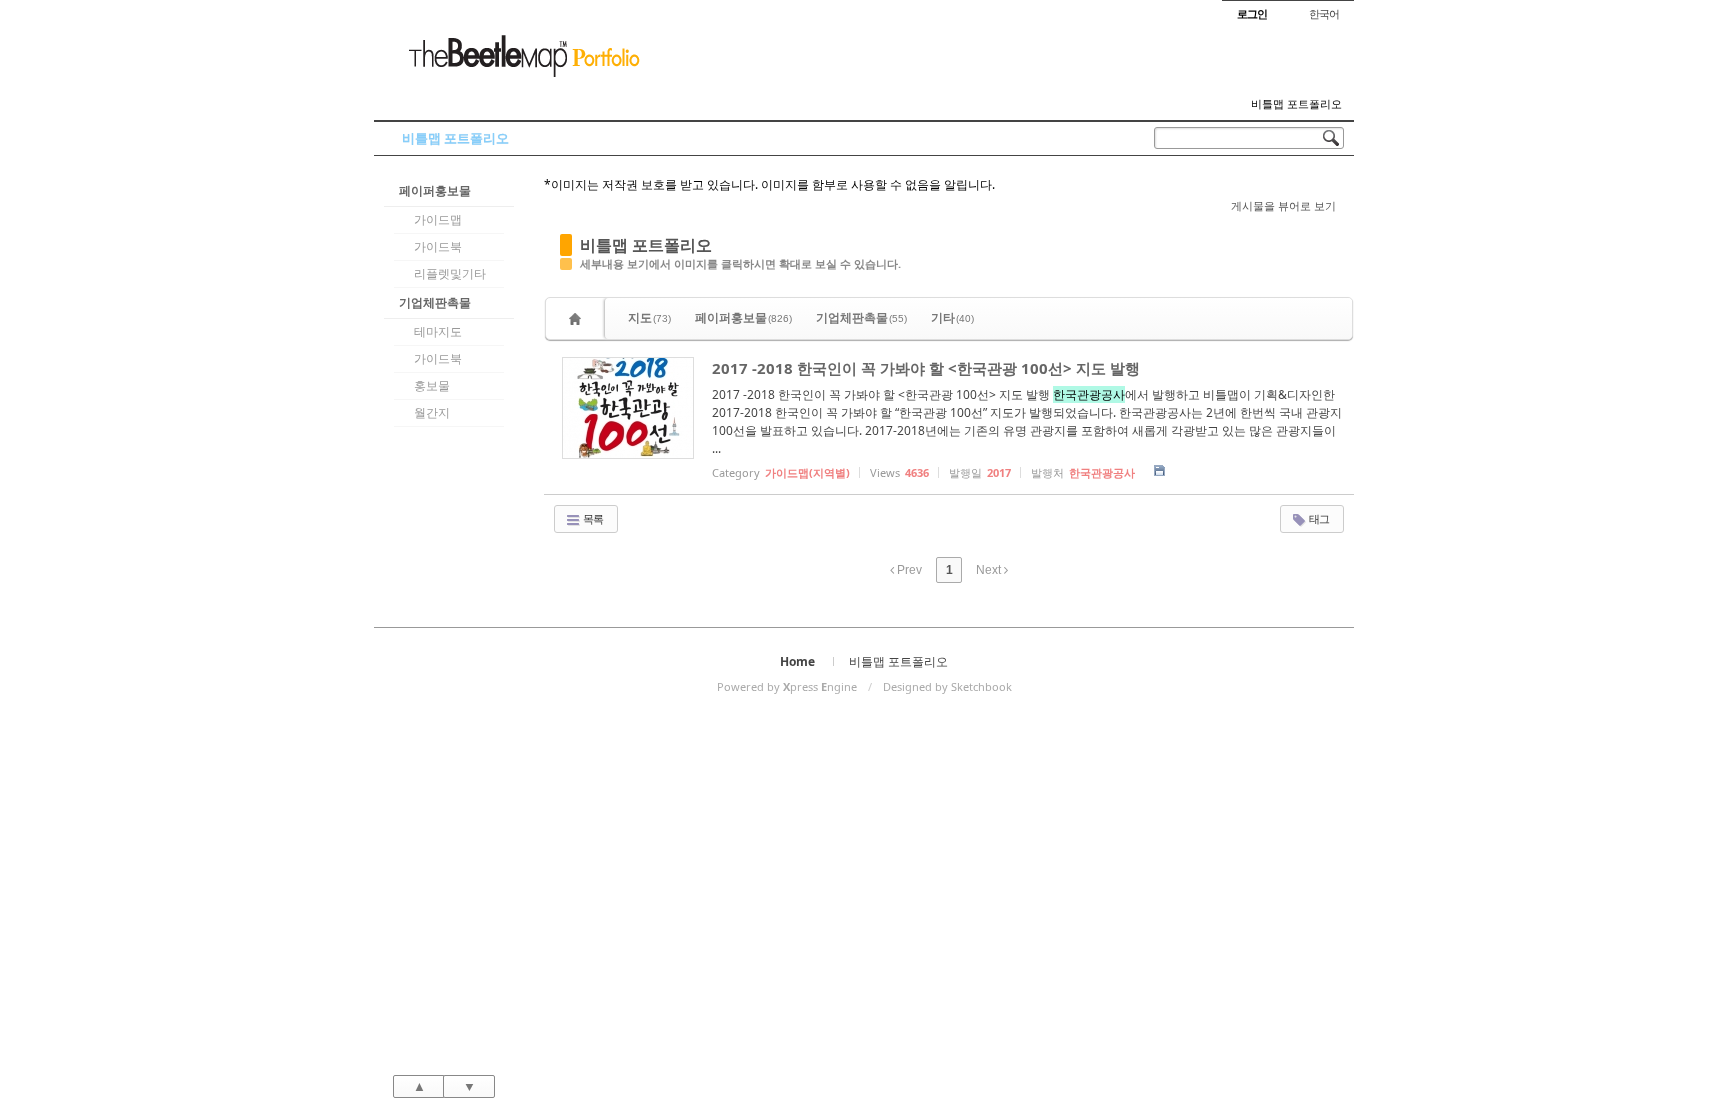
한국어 (1324, 13)
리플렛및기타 (450, 273)
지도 (649, 317)
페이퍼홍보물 (435, 190)
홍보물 (432, 385)
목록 (592, 518)
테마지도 (438, 331)
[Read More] (949, 417)
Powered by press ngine (787, 686)
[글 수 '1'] (578, 318)
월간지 (432, 412)
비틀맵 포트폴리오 (1296, 104)
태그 (1318, 518)
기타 (952, 317)
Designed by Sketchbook (947, 686)
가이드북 (438, 246)
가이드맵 (438, 219)
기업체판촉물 (435, 302)
